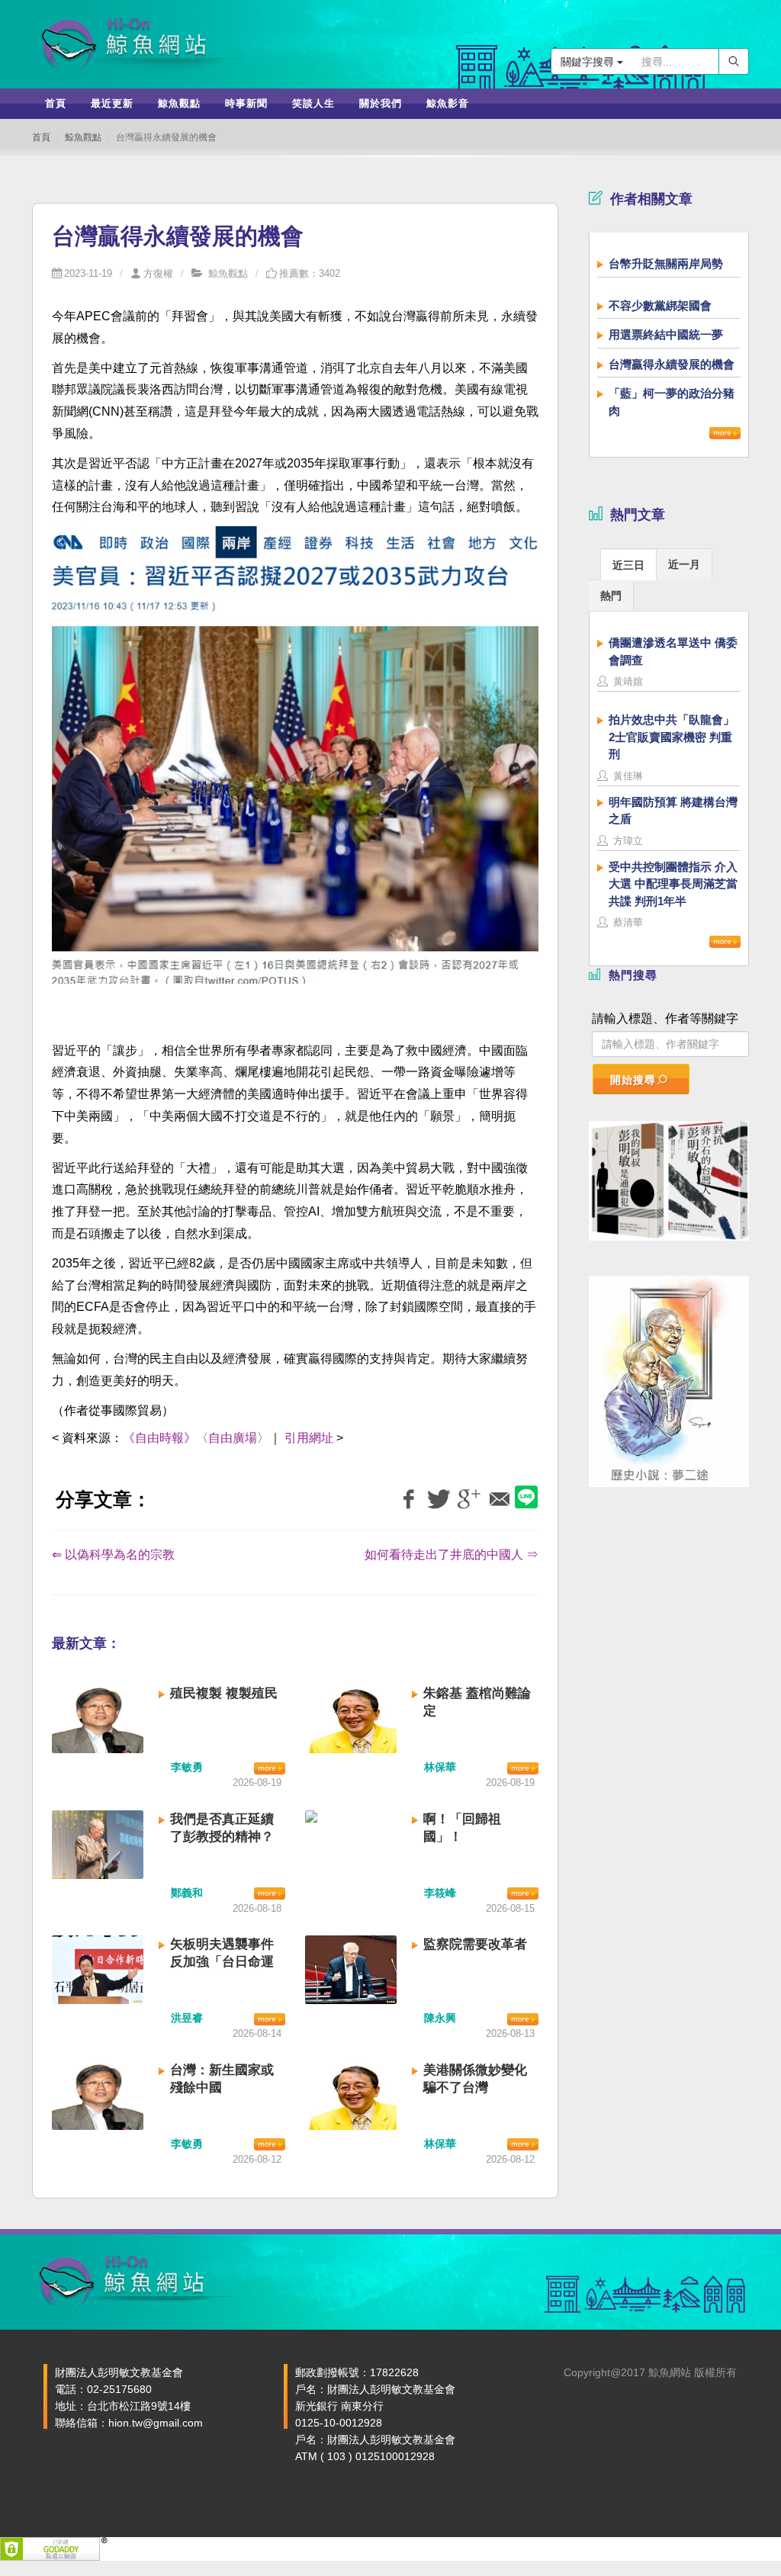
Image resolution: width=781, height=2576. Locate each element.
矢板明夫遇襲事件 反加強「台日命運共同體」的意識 (222, 1962)
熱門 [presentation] (611, 596)
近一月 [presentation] (684, 564)
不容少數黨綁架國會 (660, 305)
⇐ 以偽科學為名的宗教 (113, 1555)
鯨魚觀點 (83, 137)
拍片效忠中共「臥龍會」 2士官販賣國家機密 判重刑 (672, 737)
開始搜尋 (633, 1080)
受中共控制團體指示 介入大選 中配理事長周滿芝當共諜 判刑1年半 (673, 884)
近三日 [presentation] (628, 565)
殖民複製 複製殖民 (224, 1693)
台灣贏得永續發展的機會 (672, 364)
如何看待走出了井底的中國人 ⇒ (452, 1555)
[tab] (628, 564)
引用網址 (309, 1438)
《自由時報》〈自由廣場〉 (196, 1438)
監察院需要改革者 (475, 1944)
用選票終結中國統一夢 (666, 334)
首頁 (41, 137)
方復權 (158, 273)
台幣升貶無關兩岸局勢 (666, 263)
